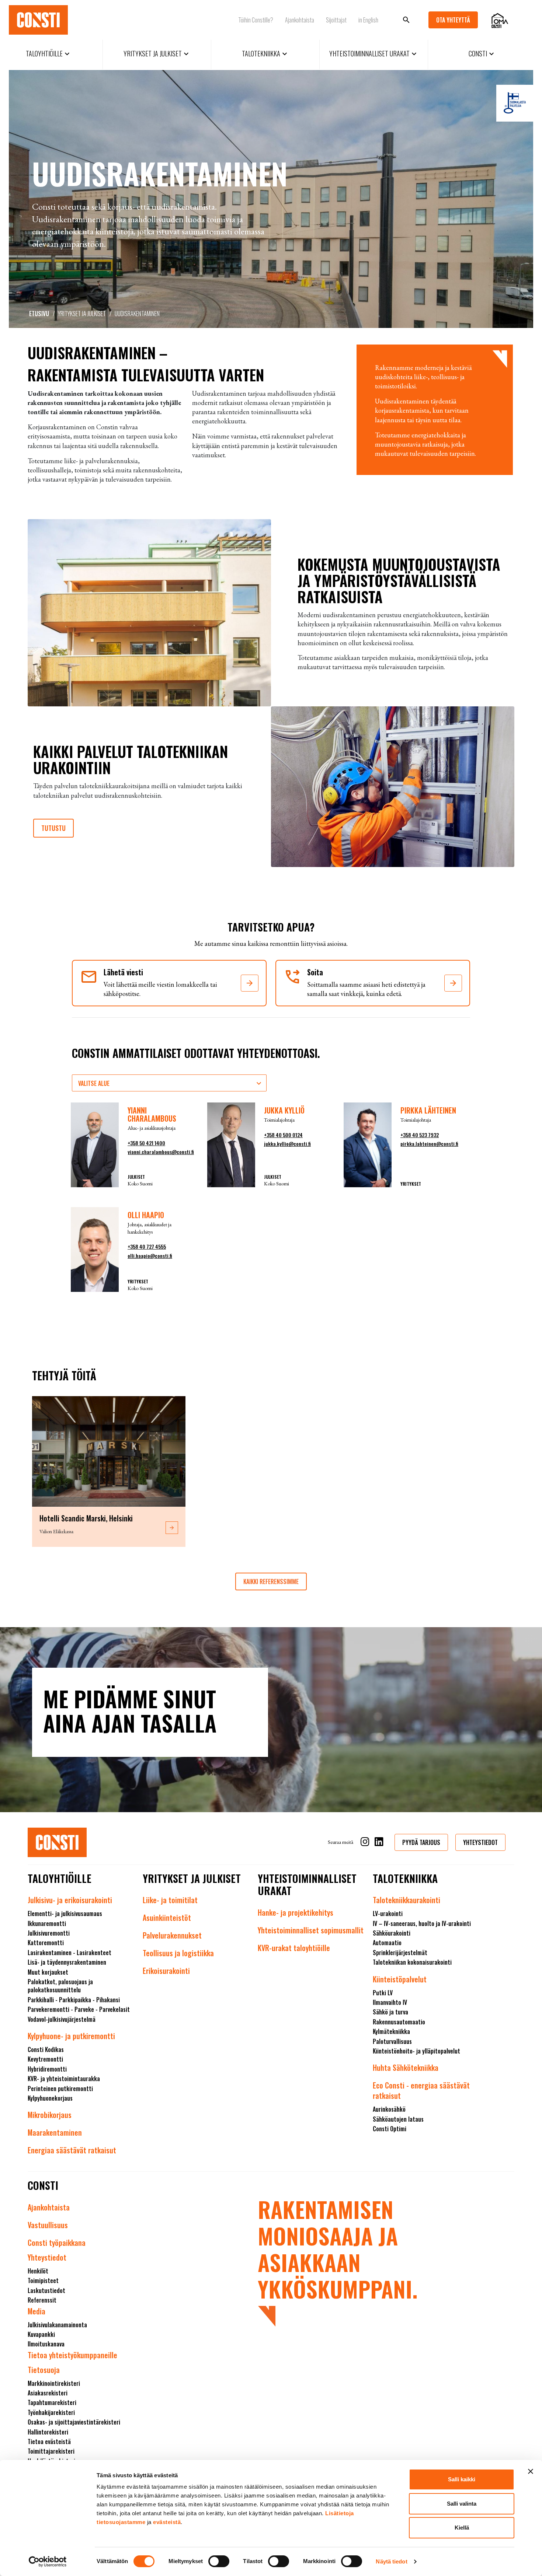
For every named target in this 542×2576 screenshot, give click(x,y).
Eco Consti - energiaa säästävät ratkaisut (421, 2090)
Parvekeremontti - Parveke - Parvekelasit (79, 2009)
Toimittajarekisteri (51, 2451)
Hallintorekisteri (48, 2432)
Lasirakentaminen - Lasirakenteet (70, 1953)
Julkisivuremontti (49, 1933)
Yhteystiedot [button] (480, 1842)
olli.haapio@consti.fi (150, 1256)
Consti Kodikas (46, 2049)
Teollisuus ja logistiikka (178, 1953)
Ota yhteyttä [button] (453, 20)
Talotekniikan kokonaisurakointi (412, 1962)
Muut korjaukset (48, 1972)
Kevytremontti (45, 2059)
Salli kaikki (462, 2479)
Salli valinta (462, 2504)
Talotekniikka (265, 53)
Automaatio (387, 1943)
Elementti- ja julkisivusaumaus (65, 1913)
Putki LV (383, 1993)
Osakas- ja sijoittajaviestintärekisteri (74, 2422)
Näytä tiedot (391, 2561)
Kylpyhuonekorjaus (50, 2098)
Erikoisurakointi (166, 1971)
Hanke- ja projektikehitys (296, 1912)
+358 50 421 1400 (146, 1143)
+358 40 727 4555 (147, 1246)
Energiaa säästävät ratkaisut (72, 2150)
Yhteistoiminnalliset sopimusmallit (311, 1930)
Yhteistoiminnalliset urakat (374, 53)
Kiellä (462, 2528)
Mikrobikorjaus (50, 2115)
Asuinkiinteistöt (167, 1918)
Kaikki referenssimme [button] (271, 1581)
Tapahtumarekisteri (52, 2402)
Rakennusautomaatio (399, 2022)
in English (368, 20)
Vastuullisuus (48, 2225)
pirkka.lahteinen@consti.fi (429, 1144)
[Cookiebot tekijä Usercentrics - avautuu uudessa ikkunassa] (48, 2562)
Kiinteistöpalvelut (400, 1979)
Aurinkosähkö (389, 2109)
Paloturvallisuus (392, 2041)
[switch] (219, 2561)
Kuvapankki (41, 2334)
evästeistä (167, 2522)
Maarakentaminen (55, 2132)
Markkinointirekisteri (54, 2383)
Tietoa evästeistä (49, 2442)
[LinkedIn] (379, 1843)
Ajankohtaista (300, 20)
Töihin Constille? (256, 20)
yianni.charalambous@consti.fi (161, 1152)
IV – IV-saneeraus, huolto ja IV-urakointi (422, 1923)
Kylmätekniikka (391, 2031)
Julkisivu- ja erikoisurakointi (70, 1900)
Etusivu (39, 314)
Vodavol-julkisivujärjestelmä (62, 2019)
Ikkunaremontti (47, 1923)
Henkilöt (38, 2271)
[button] (250, 983)
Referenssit (42, 2300)
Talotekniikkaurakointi (406, 1900)
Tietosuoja (44, 2370)
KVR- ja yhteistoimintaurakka (64, 2079)
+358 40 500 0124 (283, 1135)
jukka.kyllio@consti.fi (287, 1144)
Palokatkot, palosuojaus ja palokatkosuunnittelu (60, 1986)
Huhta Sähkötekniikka (406, 2068)
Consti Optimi (390, 2129)
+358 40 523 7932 (420, 1135)
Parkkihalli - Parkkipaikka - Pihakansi (74, 2000)
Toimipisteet (43, 2280)
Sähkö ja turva (390, 2012)
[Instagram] (365, 1843)
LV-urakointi (388, 1913)
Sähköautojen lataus (398, 2119)
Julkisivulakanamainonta (57, 2325)
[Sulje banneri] (531, 2471)
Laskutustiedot (46, 2290)
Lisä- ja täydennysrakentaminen (67, 1962)
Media (37, 2311)
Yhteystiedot (47, 2257)
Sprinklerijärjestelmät (400, 1953)
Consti (482, 53)
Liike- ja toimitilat (170, 1900)
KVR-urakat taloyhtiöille (294, 1948)
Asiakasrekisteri (48, 2393)
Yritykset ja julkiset (157, 53)
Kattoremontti (46, 1943)
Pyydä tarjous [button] (421, 1842)
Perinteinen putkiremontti (60, 2089)
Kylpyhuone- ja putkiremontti (71, 2036)
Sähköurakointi (392, 1933)
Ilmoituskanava (46, 2344)
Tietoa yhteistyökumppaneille (72, 2355)
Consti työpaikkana (57, 2243)
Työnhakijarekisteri (51, 2412)
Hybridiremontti (47, 2069)
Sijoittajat (336, 20)
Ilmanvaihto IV (390, 2002)
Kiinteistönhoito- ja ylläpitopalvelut (416, 2051)
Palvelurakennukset (172, 1935)
